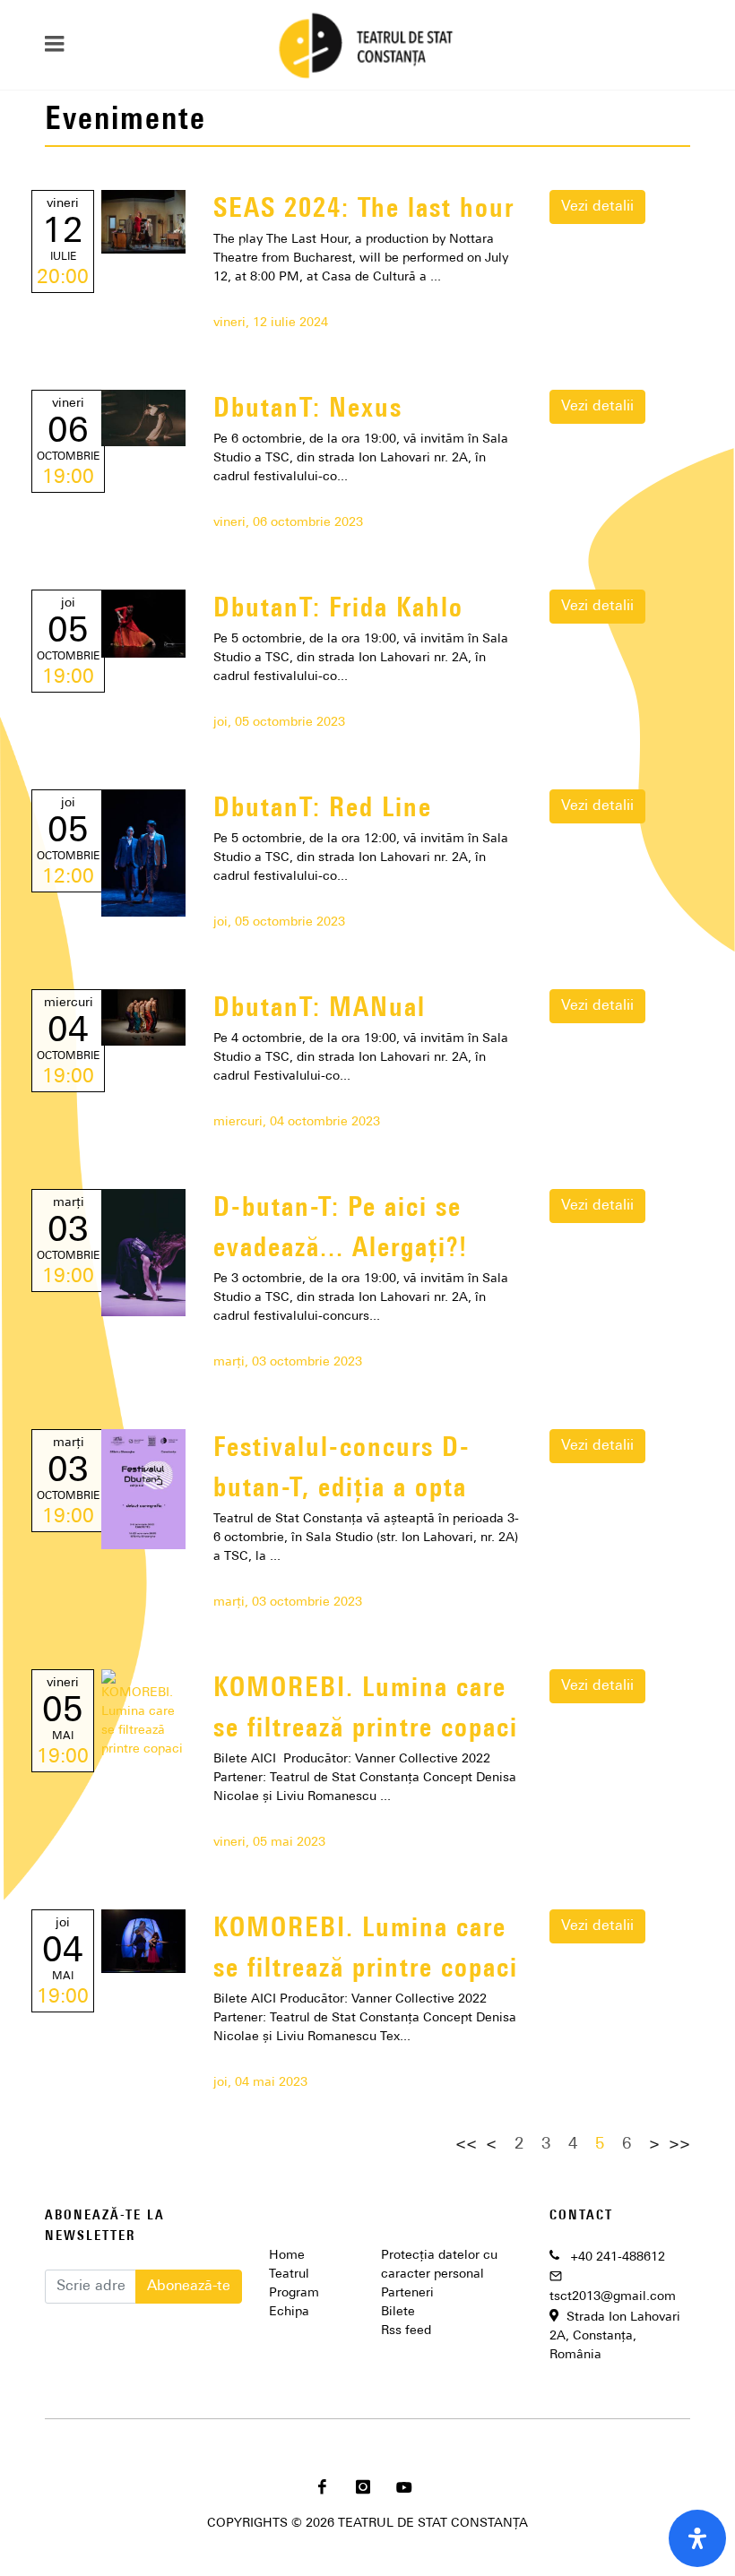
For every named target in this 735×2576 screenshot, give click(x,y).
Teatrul (289, 2274)
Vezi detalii (597, 207)
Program (294, 2293)
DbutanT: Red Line (323, 810)
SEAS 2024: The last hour (364, 210)
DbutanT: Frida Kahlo (338, 610)
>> (679, 2145)
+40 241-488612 (618, 2257)
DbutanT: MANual (320, 1009)
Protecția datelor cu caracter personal (439, 2265)
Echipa (289, 2312)
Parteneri (407, 2293)
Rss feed (406, 2331)
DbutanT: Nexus (308, 410)
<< (466, 2145)
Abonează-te (189, 2287)
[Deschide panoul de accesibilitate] (697, 2538)
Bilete (398, 2312)
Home (287, 2256)
